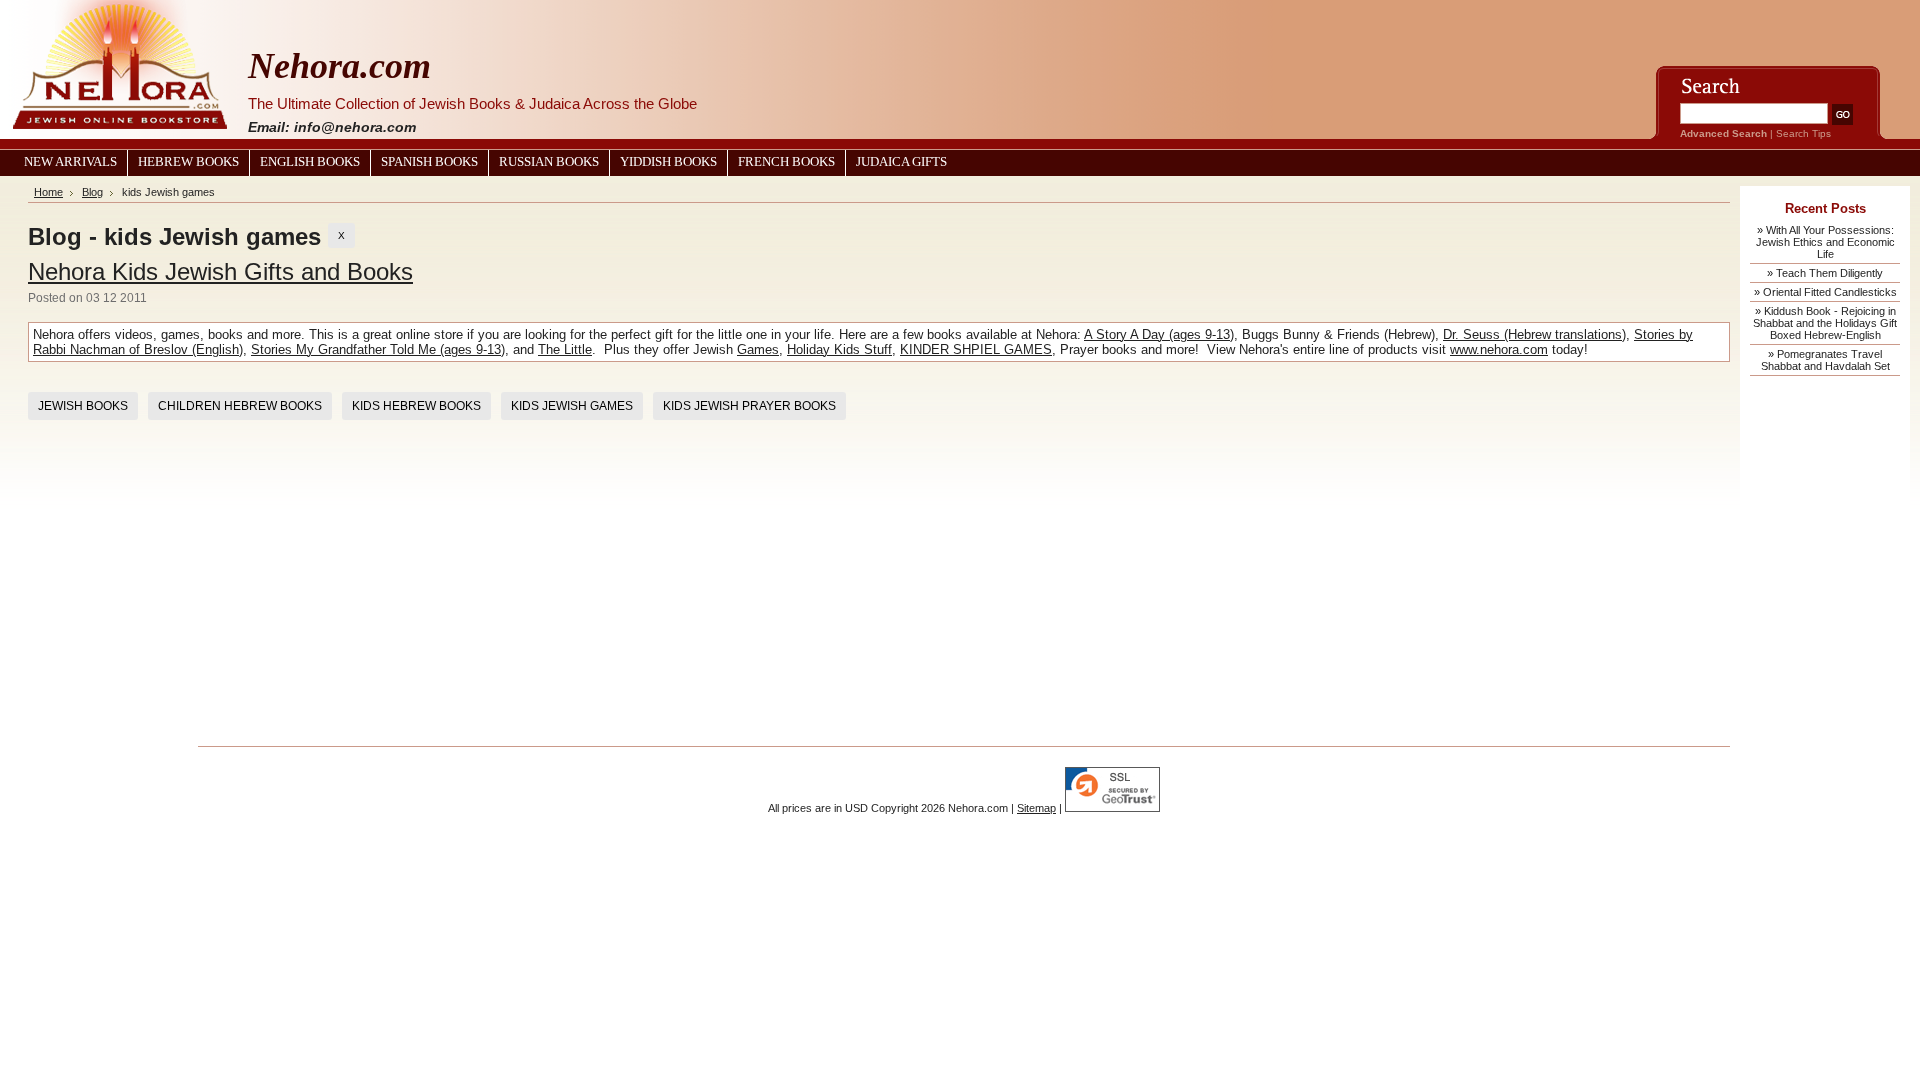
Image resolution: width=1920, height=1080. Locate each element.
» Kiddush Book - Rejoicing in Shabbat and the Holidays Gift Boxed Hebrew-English (1825, 323)
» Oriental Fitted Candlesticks (1825, 292)
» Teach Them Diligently (1825, 273)
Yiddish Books (668, 162)
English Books (310, 162)
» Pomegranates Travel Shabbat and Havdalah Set (1825, 360)
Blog (92, 192)
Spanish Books (429, 162)
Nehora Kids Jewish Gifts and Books (220, 271)
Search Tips (1803, 133)
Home (48, 192)
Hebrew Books (188, 162)
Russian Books (549, 162)
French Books (786, 162)
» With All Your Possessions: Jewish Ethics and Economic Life (1825, 242)
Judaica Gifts (901, 162)
